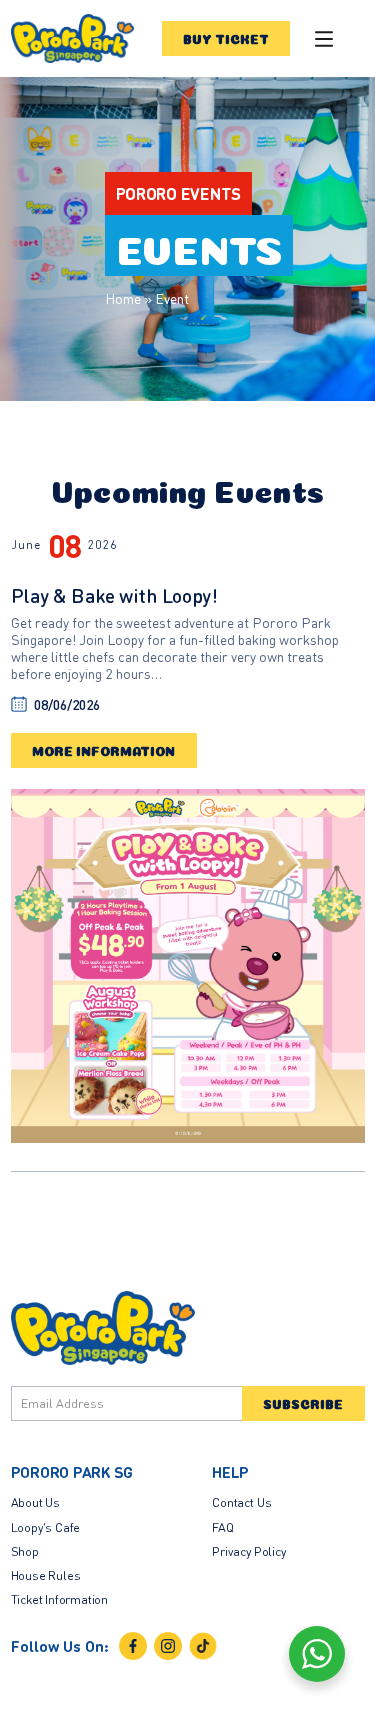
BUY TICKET (226, 38)
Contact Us (241, 1502)
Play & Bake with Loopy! (114, 595)
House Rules (46, 1575)
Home (123, 298)
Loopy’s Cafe (46, 1527)
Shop (25, 1551)
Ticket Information (60, 1599)
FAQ (222, 1527)
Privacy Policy (248, 1551)
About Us (36, 1502)
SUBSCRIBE (303, 1403)
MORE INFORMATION (104, 750)
